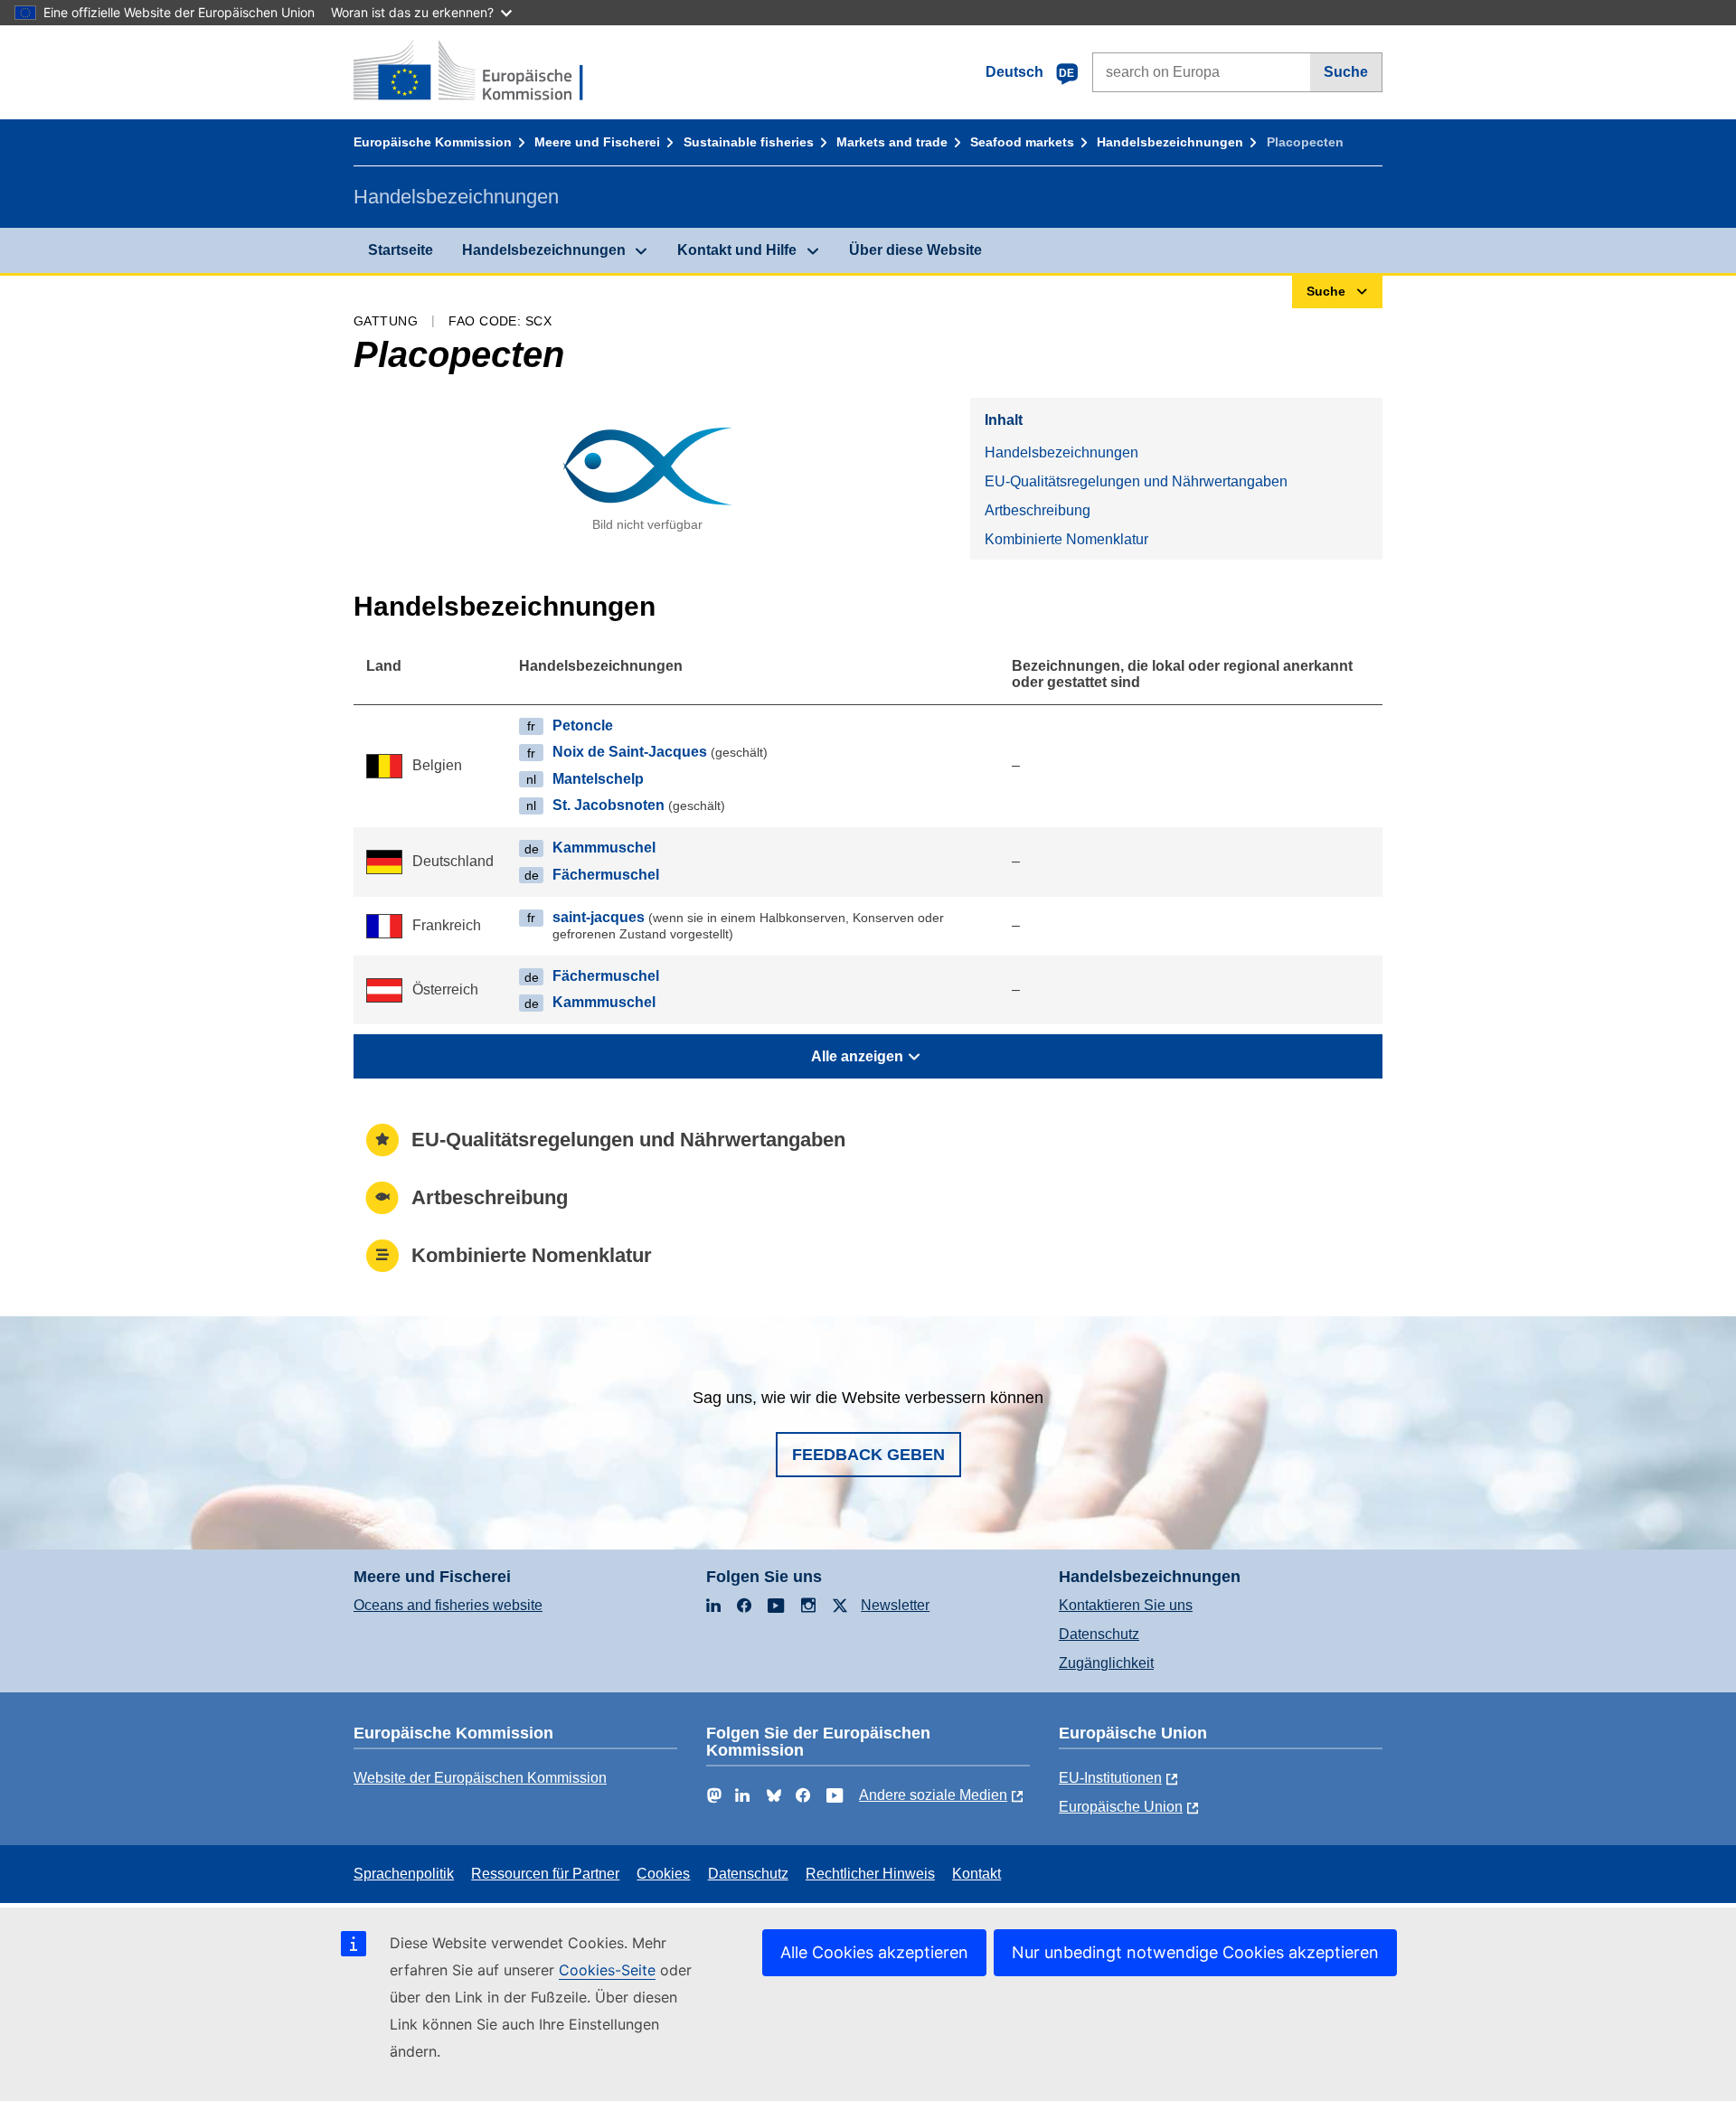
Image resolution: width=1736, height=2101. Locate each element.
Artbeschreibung (1038, 510)
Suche (1346, 72)
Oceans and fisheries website (448, 1605)
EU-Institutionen (1110, 1778)
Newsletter (895, 1605)
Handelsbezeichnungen (1170, 142)
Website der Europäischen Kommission (480, 1778)
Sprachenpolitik (404, 1874)
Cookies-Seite (607, 1970)
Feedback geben (868, 1455)
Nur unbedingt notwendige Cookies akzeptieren (1195, 1952)
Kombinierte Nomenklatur (1066, 539)
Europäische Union (1121, 1807)
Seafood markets (1022, 142)
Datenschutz (1099, 1634)
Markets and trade (892, 142)
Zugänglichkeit (1106, 1663)
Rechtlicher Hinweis (870, 1874)
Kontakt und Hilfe (737, 250)
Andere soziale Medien (933, 1795)
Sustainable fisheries (749, 142)
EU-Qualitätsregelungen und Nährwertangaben (1136, 481)
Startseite (401, 250)
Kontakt (976, 1874)
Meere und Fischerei (597, 142)
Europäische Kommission (433, 142)
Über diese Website (915, 250)
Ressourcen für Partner (545, 1874)
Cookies (663, 1874)
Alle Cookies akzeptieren (874, 1952)
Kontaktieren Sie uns (1126, 1605)
